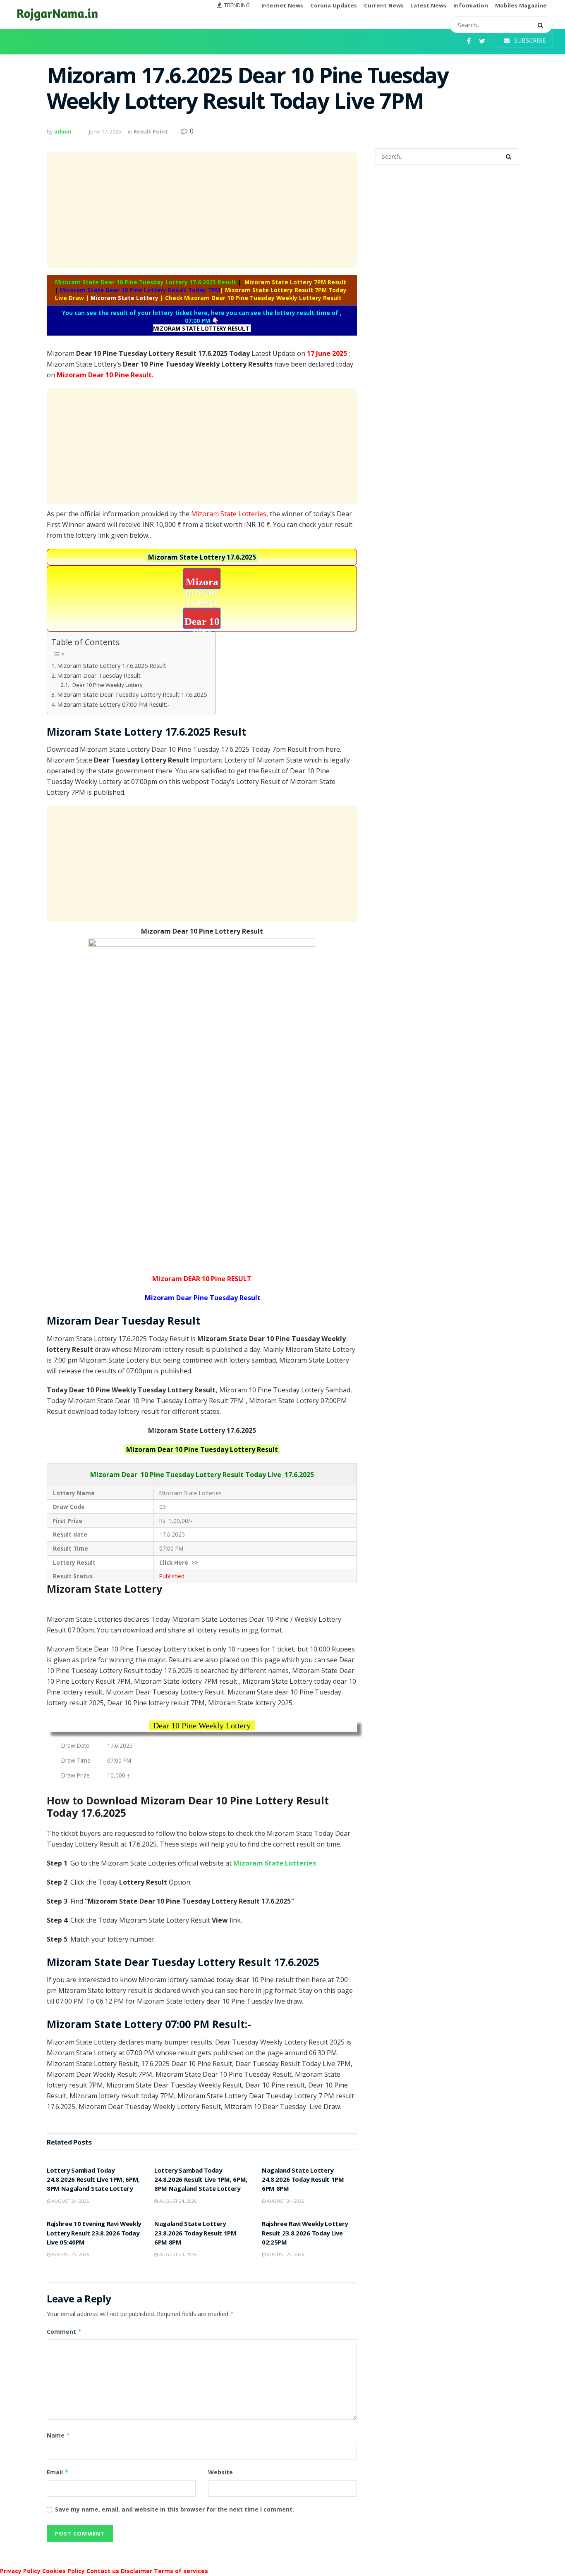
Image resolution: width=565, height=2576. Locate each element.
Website (220, 2472)
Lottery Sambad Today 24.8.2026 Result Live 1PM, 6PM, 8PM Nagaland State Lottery (93, 2181)
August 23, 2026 (70, 2254)
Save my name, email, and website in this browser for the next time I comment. (175, 2509)
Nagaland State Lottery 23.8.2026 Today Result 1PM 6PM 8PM (195, 2234)
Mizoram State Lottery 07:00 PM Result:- (113, 704)
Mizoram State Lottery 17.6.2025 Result (112, 666)
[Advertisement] (202, 210)
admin (63, 131)
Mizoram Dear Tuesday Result (99, 676)
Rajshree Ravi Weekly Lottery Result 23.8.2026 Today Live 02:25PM (305, 2234)
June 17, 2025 (105, 131)
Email (58, 2472)
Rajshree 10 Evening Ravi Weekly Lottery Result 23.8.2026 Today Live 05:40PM (94, 2234)
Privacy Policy (20, 2571)
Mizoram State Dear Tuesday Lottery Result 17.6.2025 (132, 695)
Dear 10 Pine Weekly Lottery (108, 685)
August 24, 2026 (70, 2201)
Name (59, 2435)
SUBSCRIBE (529, 40)
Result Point (151, 131)
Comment (64, 2332)
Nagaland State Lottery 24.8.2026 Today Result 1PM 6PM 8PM (303, 2181)
